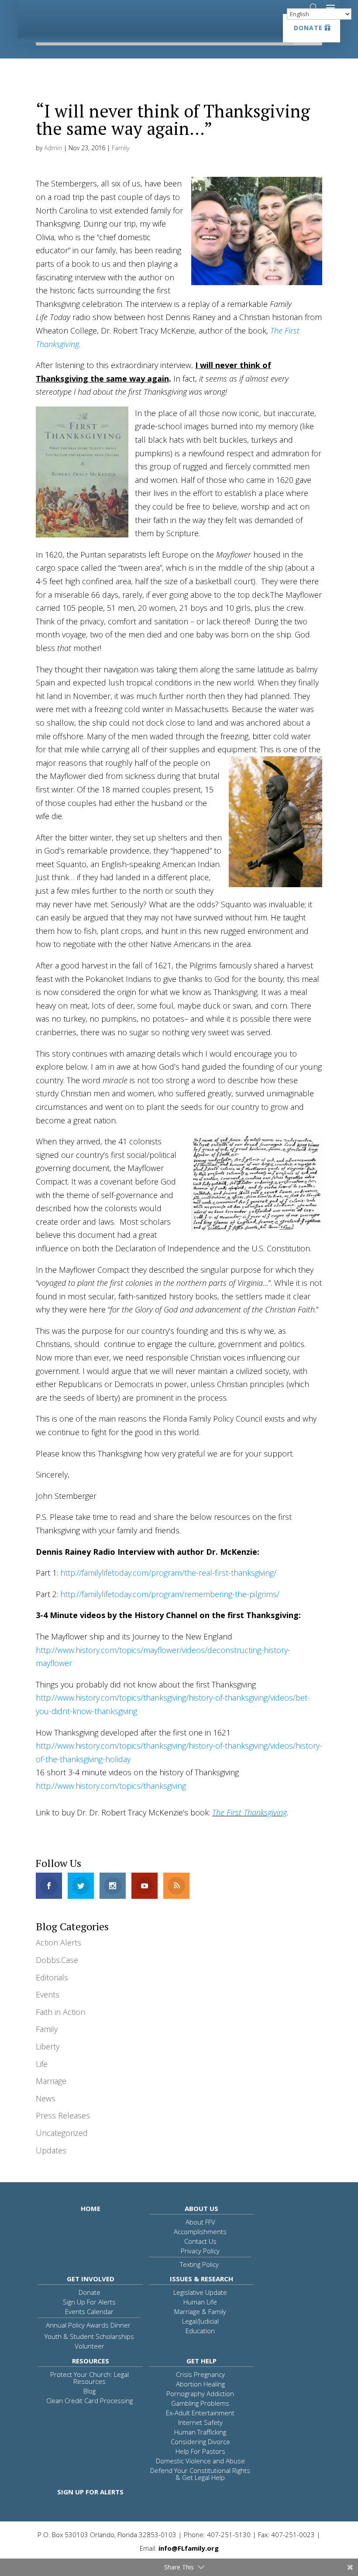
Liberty (48, 2046)
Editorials (52, 1977)
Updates (51, 2150)
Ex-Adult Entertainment (200, 2413)
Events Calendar (89, 2311)
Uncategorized (62, 2133)
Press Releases (63, 2115)
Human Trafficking (200, 2432)
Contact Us (200, 2241)
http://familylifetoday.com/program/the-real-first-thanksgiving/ (168, 1573)
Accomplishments (200, 2232)
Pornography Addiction (200, 2393)
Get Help (201, 2361)
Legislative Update (200, 2292)
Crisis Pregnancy (200, 2374)
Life (42, 2064)
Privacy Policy (200, 2251)
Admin (53, 148)
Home (91, 2208)
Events (48, 1994)
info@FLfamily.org (189, 2548)
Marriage (51, 2081)
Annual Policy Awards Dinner (88, 2325)
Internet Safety (200, 2422)
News (46, 2098)
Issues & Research (201, 2279)
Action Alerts (59, 1942)
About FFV (200, 2222)
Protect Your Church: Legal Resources (89, 2378)
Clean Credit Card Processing (89, 2400)
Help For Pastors (200, 2451)
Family (120, 148)
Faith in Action (60, 2012)
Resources (91, 2361)
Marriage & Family (200, 2311)
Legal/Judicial (200, 2321)
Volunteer (89, 2346)
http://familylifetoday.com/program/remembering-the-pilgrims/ (170, 1594)
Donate (308, 28)
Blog (89, 2391)
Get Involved (91, 2279)
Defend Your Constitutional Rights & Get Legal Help (200, 2474)
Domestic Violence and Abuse (200, 2461)
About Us (201, 2208)
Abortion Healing (200, 2384)
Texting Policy (199, 2264)
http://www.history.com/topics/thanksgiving (111, 1786)
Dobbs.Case (57, 1960)
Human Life (200, 2302)
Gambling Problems (200, 2403)
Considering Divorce (200, 2442)
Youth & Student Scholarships (89, 2336)
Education (200, 2331)
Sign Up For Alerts (89, 2302)
